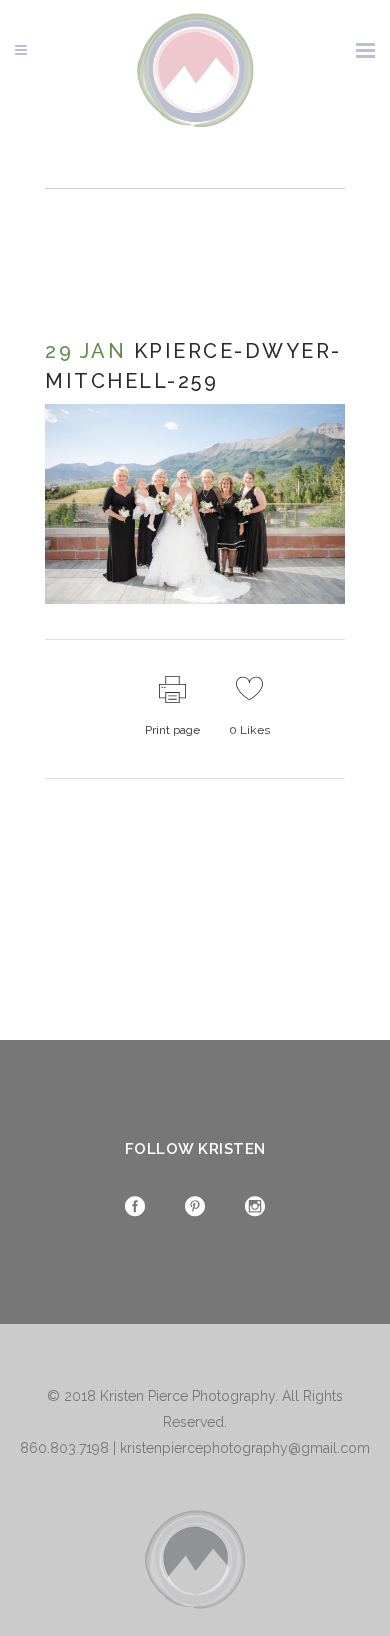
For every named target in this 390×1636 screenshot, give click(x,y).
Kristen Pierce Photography (187, 1396)
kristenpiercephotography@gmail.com (245, 1448)
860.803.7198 (64, 1448)
